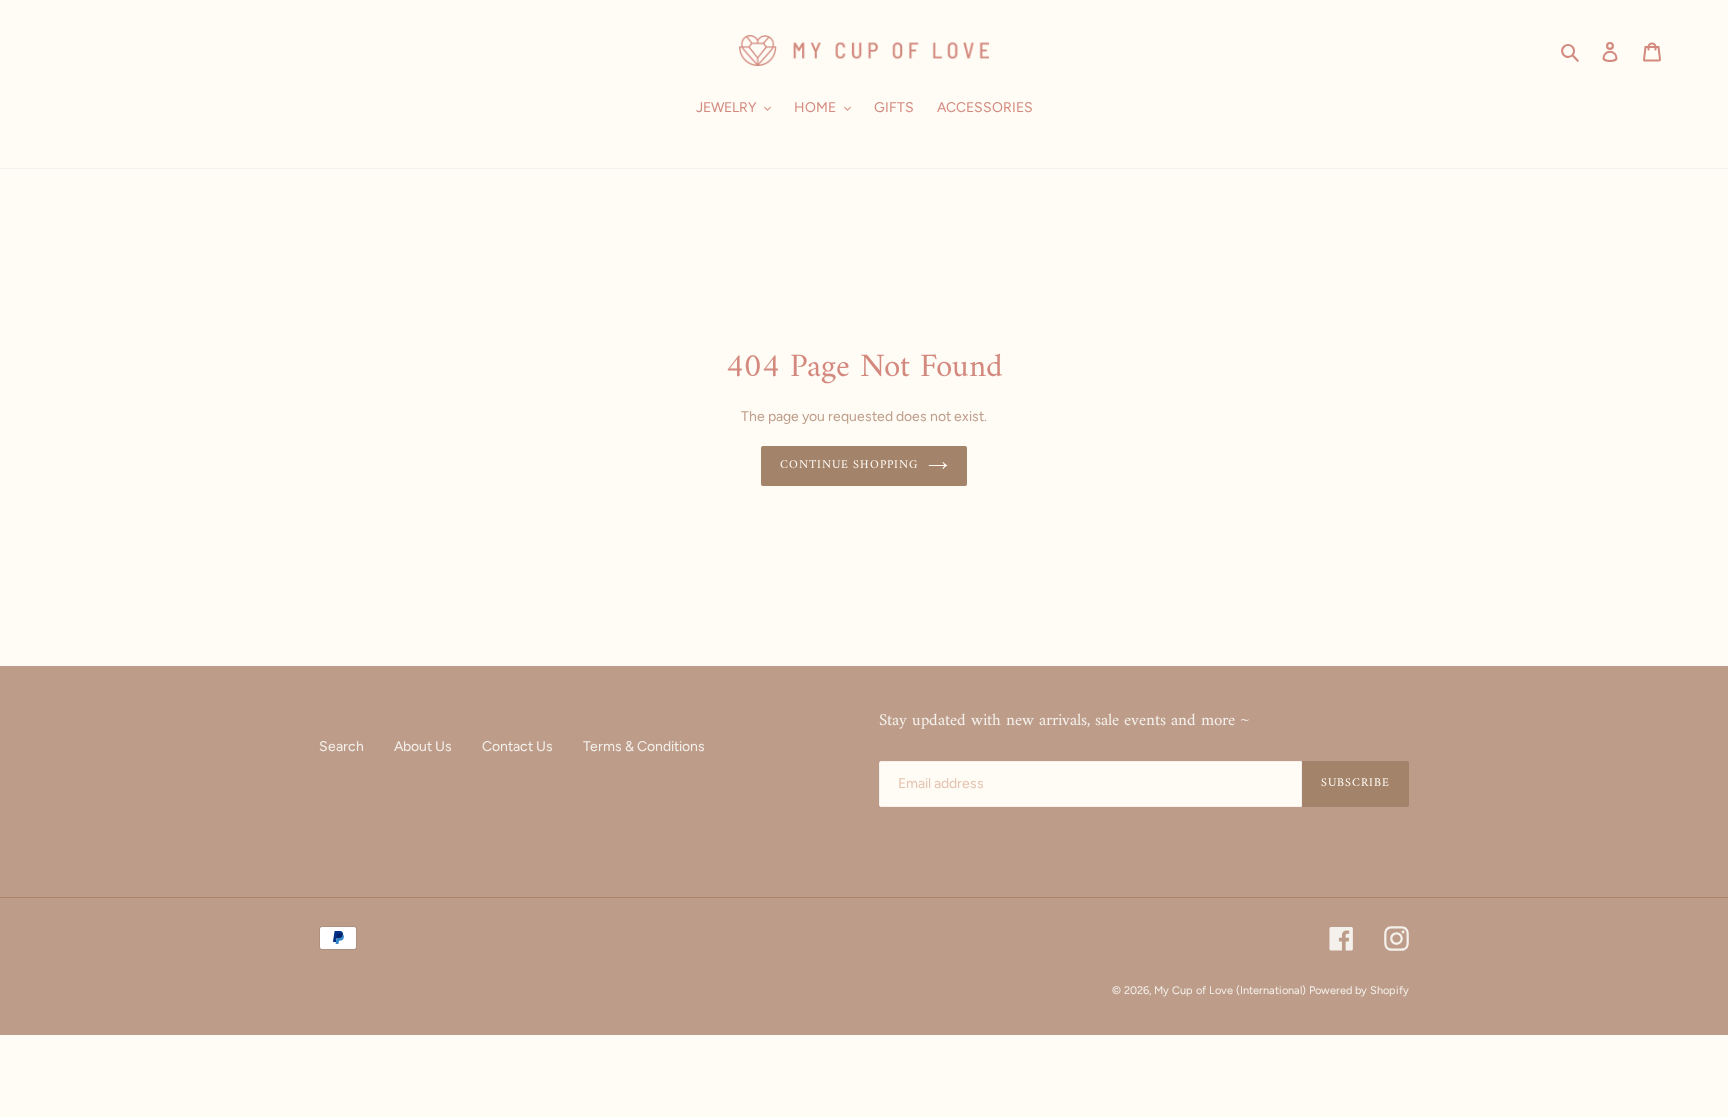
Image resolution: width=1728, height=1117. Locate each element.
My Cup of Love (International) (1230, 990)
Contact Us (517, 746)
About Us (423, 746)
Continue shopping (849, 465)
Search (341, 746)
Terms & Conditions (644, 746)
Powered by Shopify (1359, 990)
